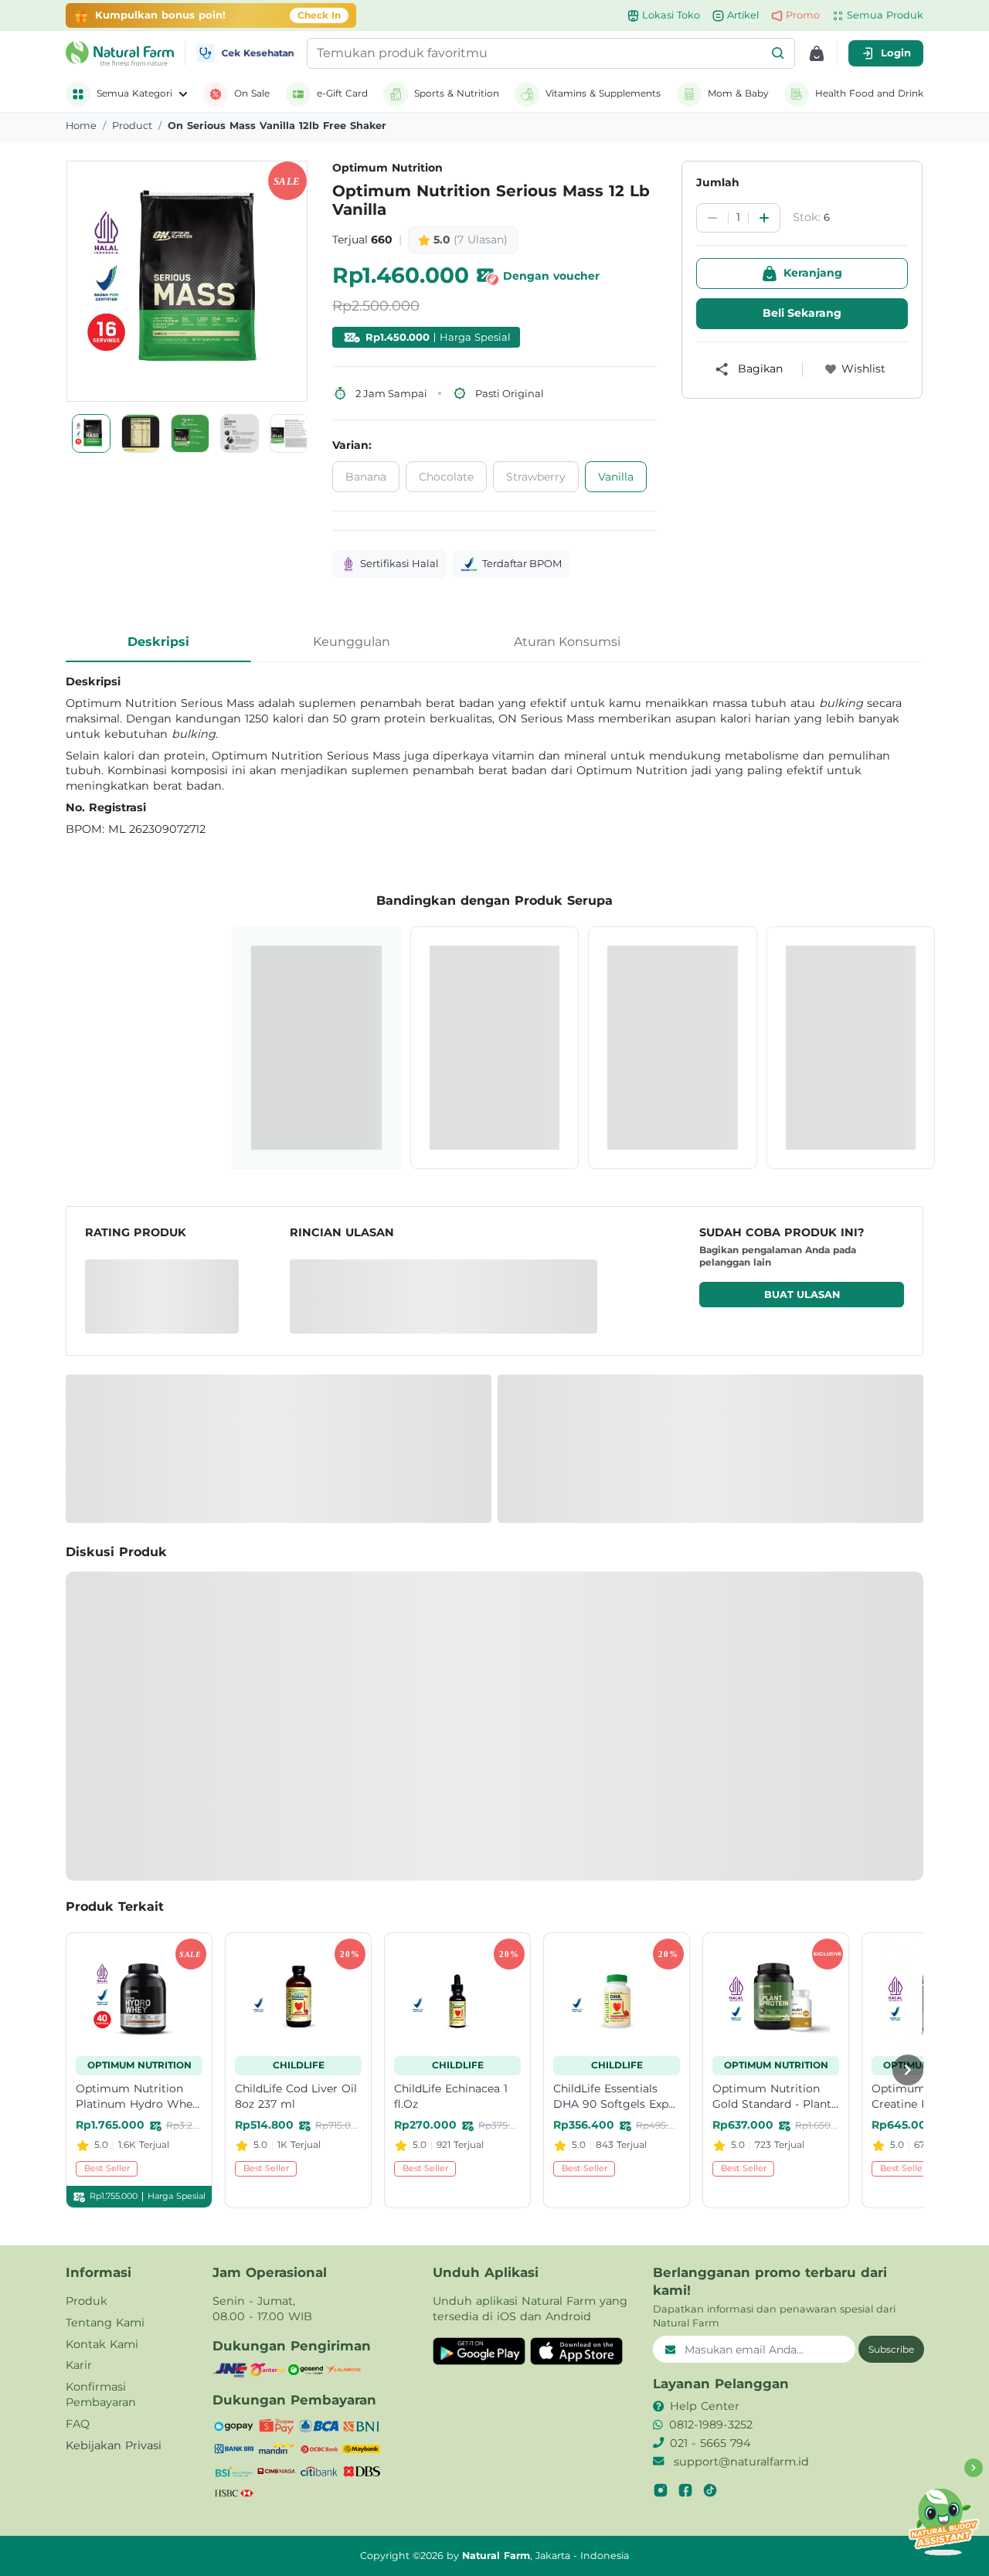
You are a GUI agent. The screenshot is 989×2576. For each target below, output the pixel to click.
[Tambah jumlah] (764, 218)
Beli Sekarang (802, 313)
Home (81, 126)
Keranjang (813, 273)
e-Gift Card (342, 93)
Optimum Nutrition (387, 168)
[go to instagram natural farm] (661, 2490)
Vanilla (616, 477)
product (132, 126)
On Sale (252, 93)
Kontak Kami (102, 2344)
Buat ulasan (802, 1295)
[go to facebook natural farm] (685, 2490)
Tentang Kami (105, 2323)
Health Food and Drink (869, 93)
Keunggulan (352, 642)
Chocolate (446, 477)
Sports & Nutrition (457, 93)
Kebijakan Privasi (114, 2445)
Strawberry (536, 477)
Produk (87, 2301)
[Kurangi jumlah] (712, 218)
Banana (366, 477)
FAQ (78, 2424)
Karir (79, 2365)
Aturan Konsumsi (567, 642)
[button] (778, 53)
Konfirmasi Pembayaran (101, 2394)
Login (896, 53)
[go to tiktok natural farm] (710, 2490)
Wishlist (863, 369)
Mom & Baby (738, 93)
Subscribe (891, 2349)
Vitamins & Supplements (603, 93)
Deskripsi (158, 642)
